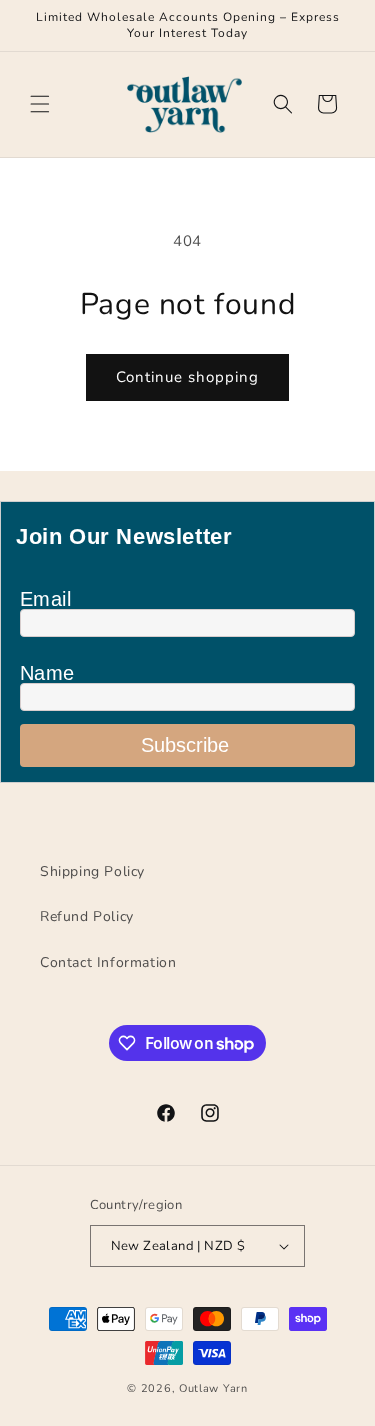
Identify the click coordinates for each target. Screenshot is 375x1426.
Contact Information (108, 962)
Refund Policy (87, 916)
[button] (40, 104)
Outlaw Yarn (213, 1388)
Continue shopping (187, 377)
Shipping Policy (92, 871)
